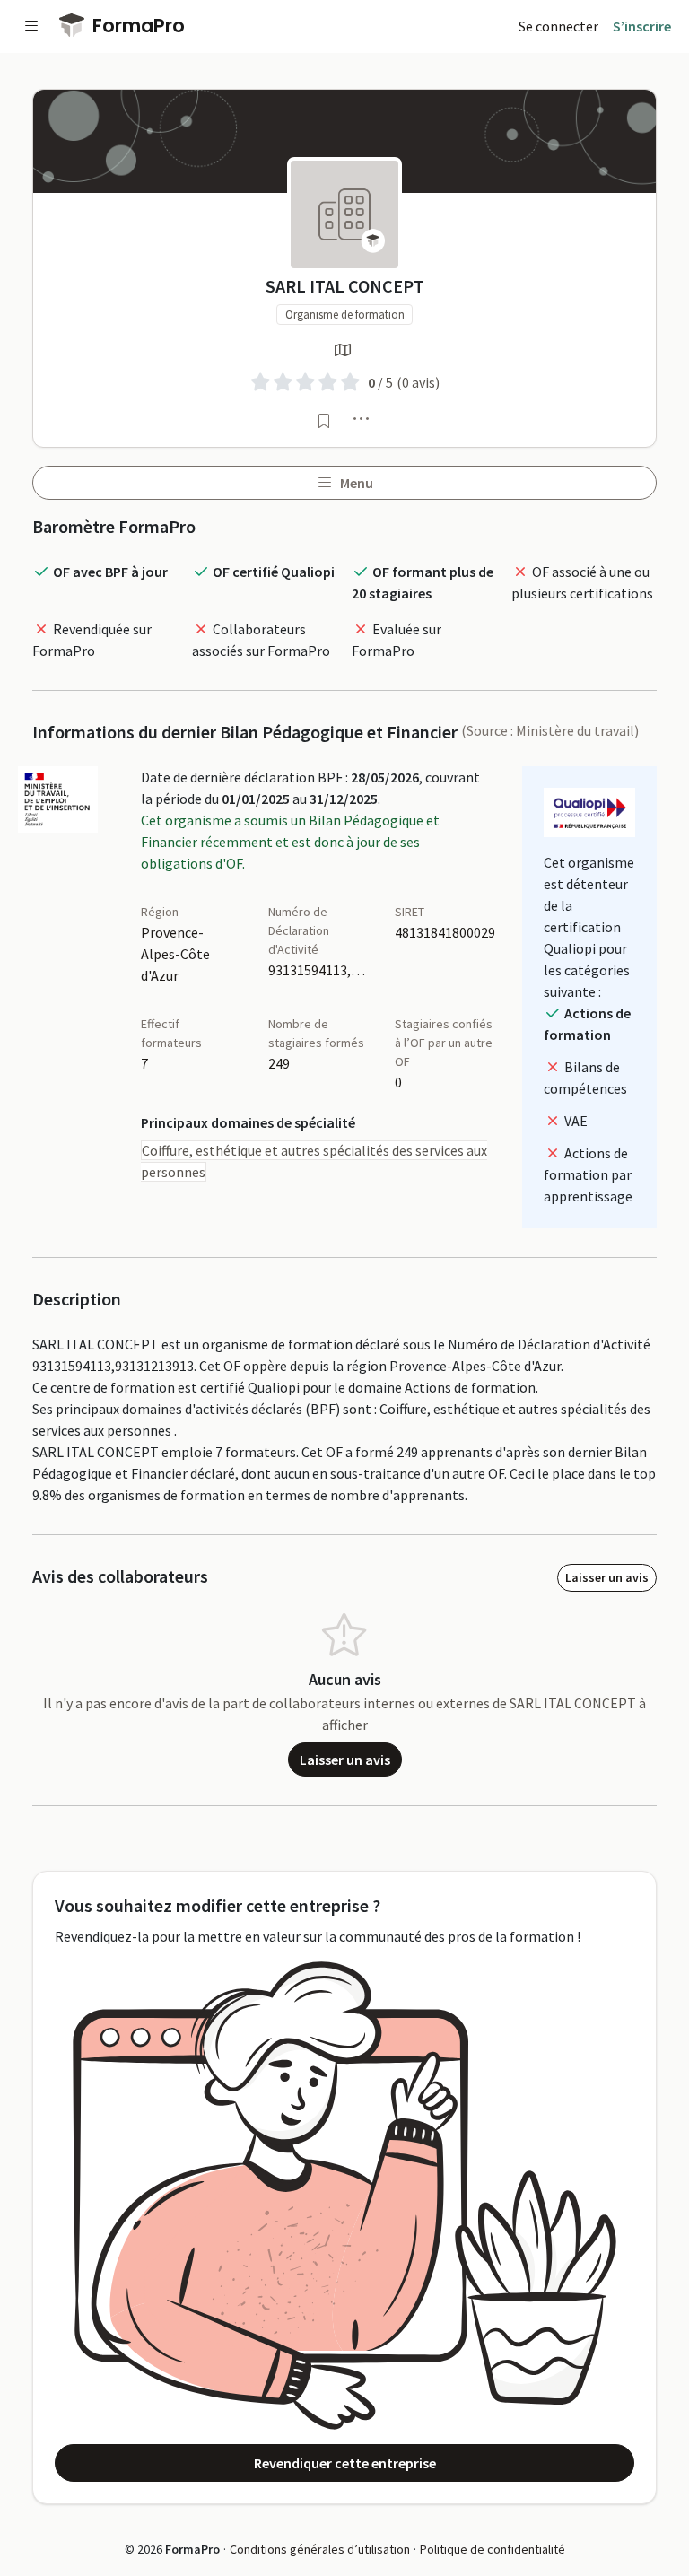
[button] (362, 418)
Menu (355, 483)
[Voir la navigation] (31, 26)
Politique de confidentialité (493, 2549)
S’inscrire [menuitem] (642, 26)
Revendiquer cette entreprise (345, 2463)
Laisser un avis (607, 1577)
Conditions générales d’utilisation (320, 2549)
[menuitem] (558, 26)
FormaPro (136, 26)
